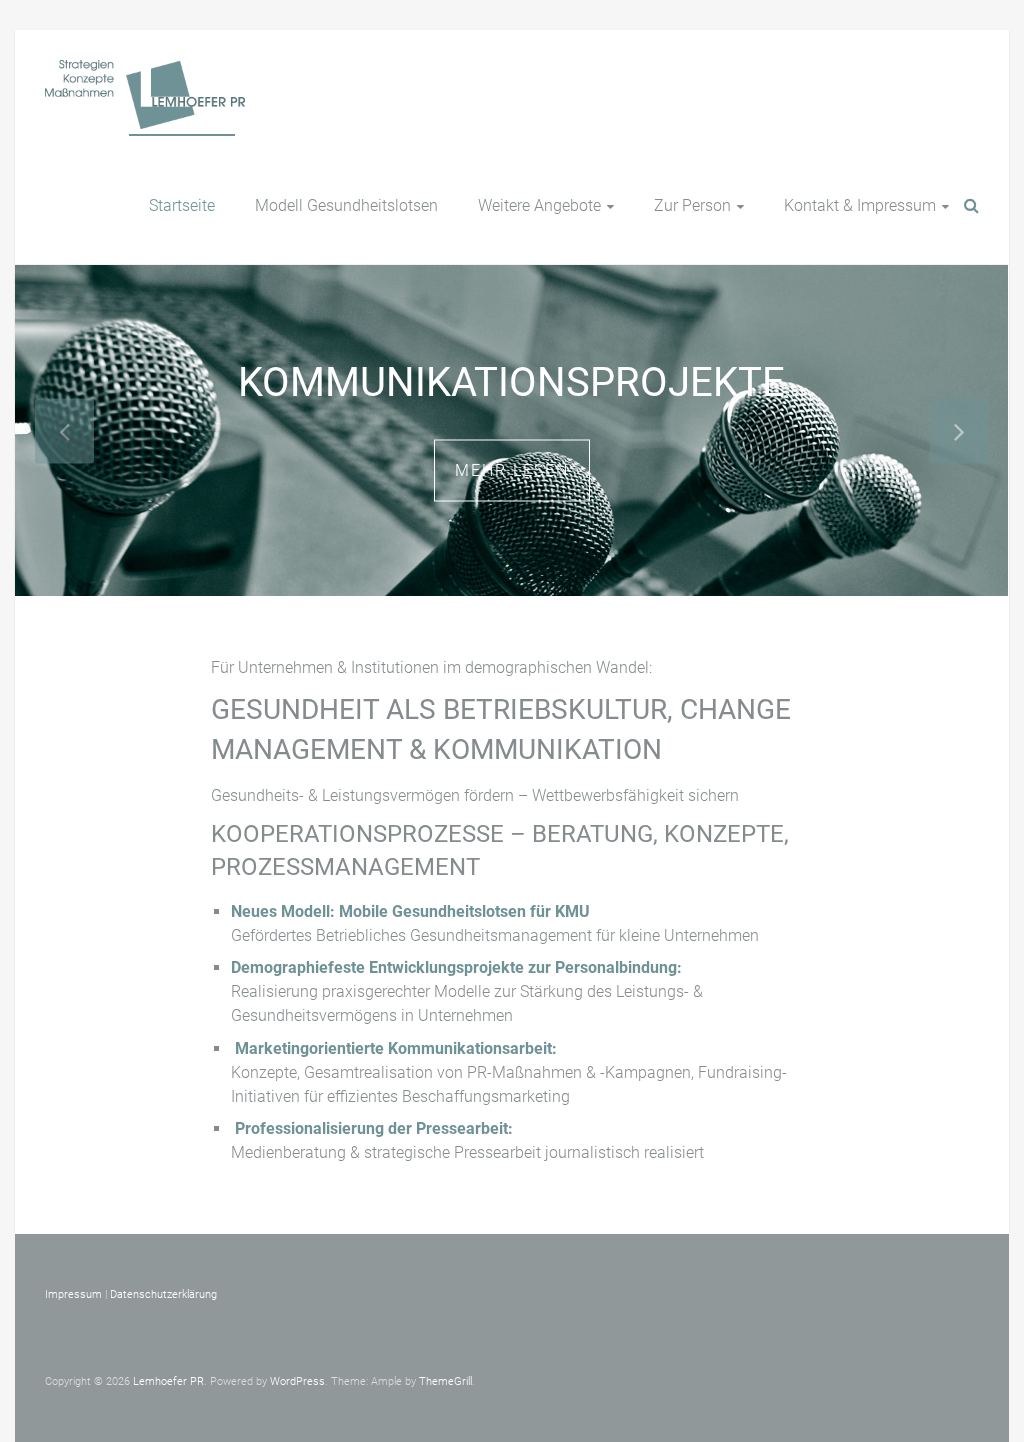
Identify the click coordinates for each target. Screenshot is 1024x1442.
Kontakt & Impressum (860, 205)
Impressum (73, 1294)
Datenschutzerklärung (163, 1294)
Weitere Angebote (539, 205)
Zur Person (692, 205)
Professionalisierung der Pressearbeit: (374, 1128)
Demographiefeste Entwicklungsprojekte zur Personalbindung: (456, 967)
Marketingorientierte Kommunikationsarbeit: (396, 1048)
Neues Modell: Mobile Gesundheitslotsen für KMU (410, 911)
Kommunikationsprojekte (511, 381)
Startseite (182, 205)
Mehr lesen (512, 469)
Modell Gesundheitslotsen (346, 205)
